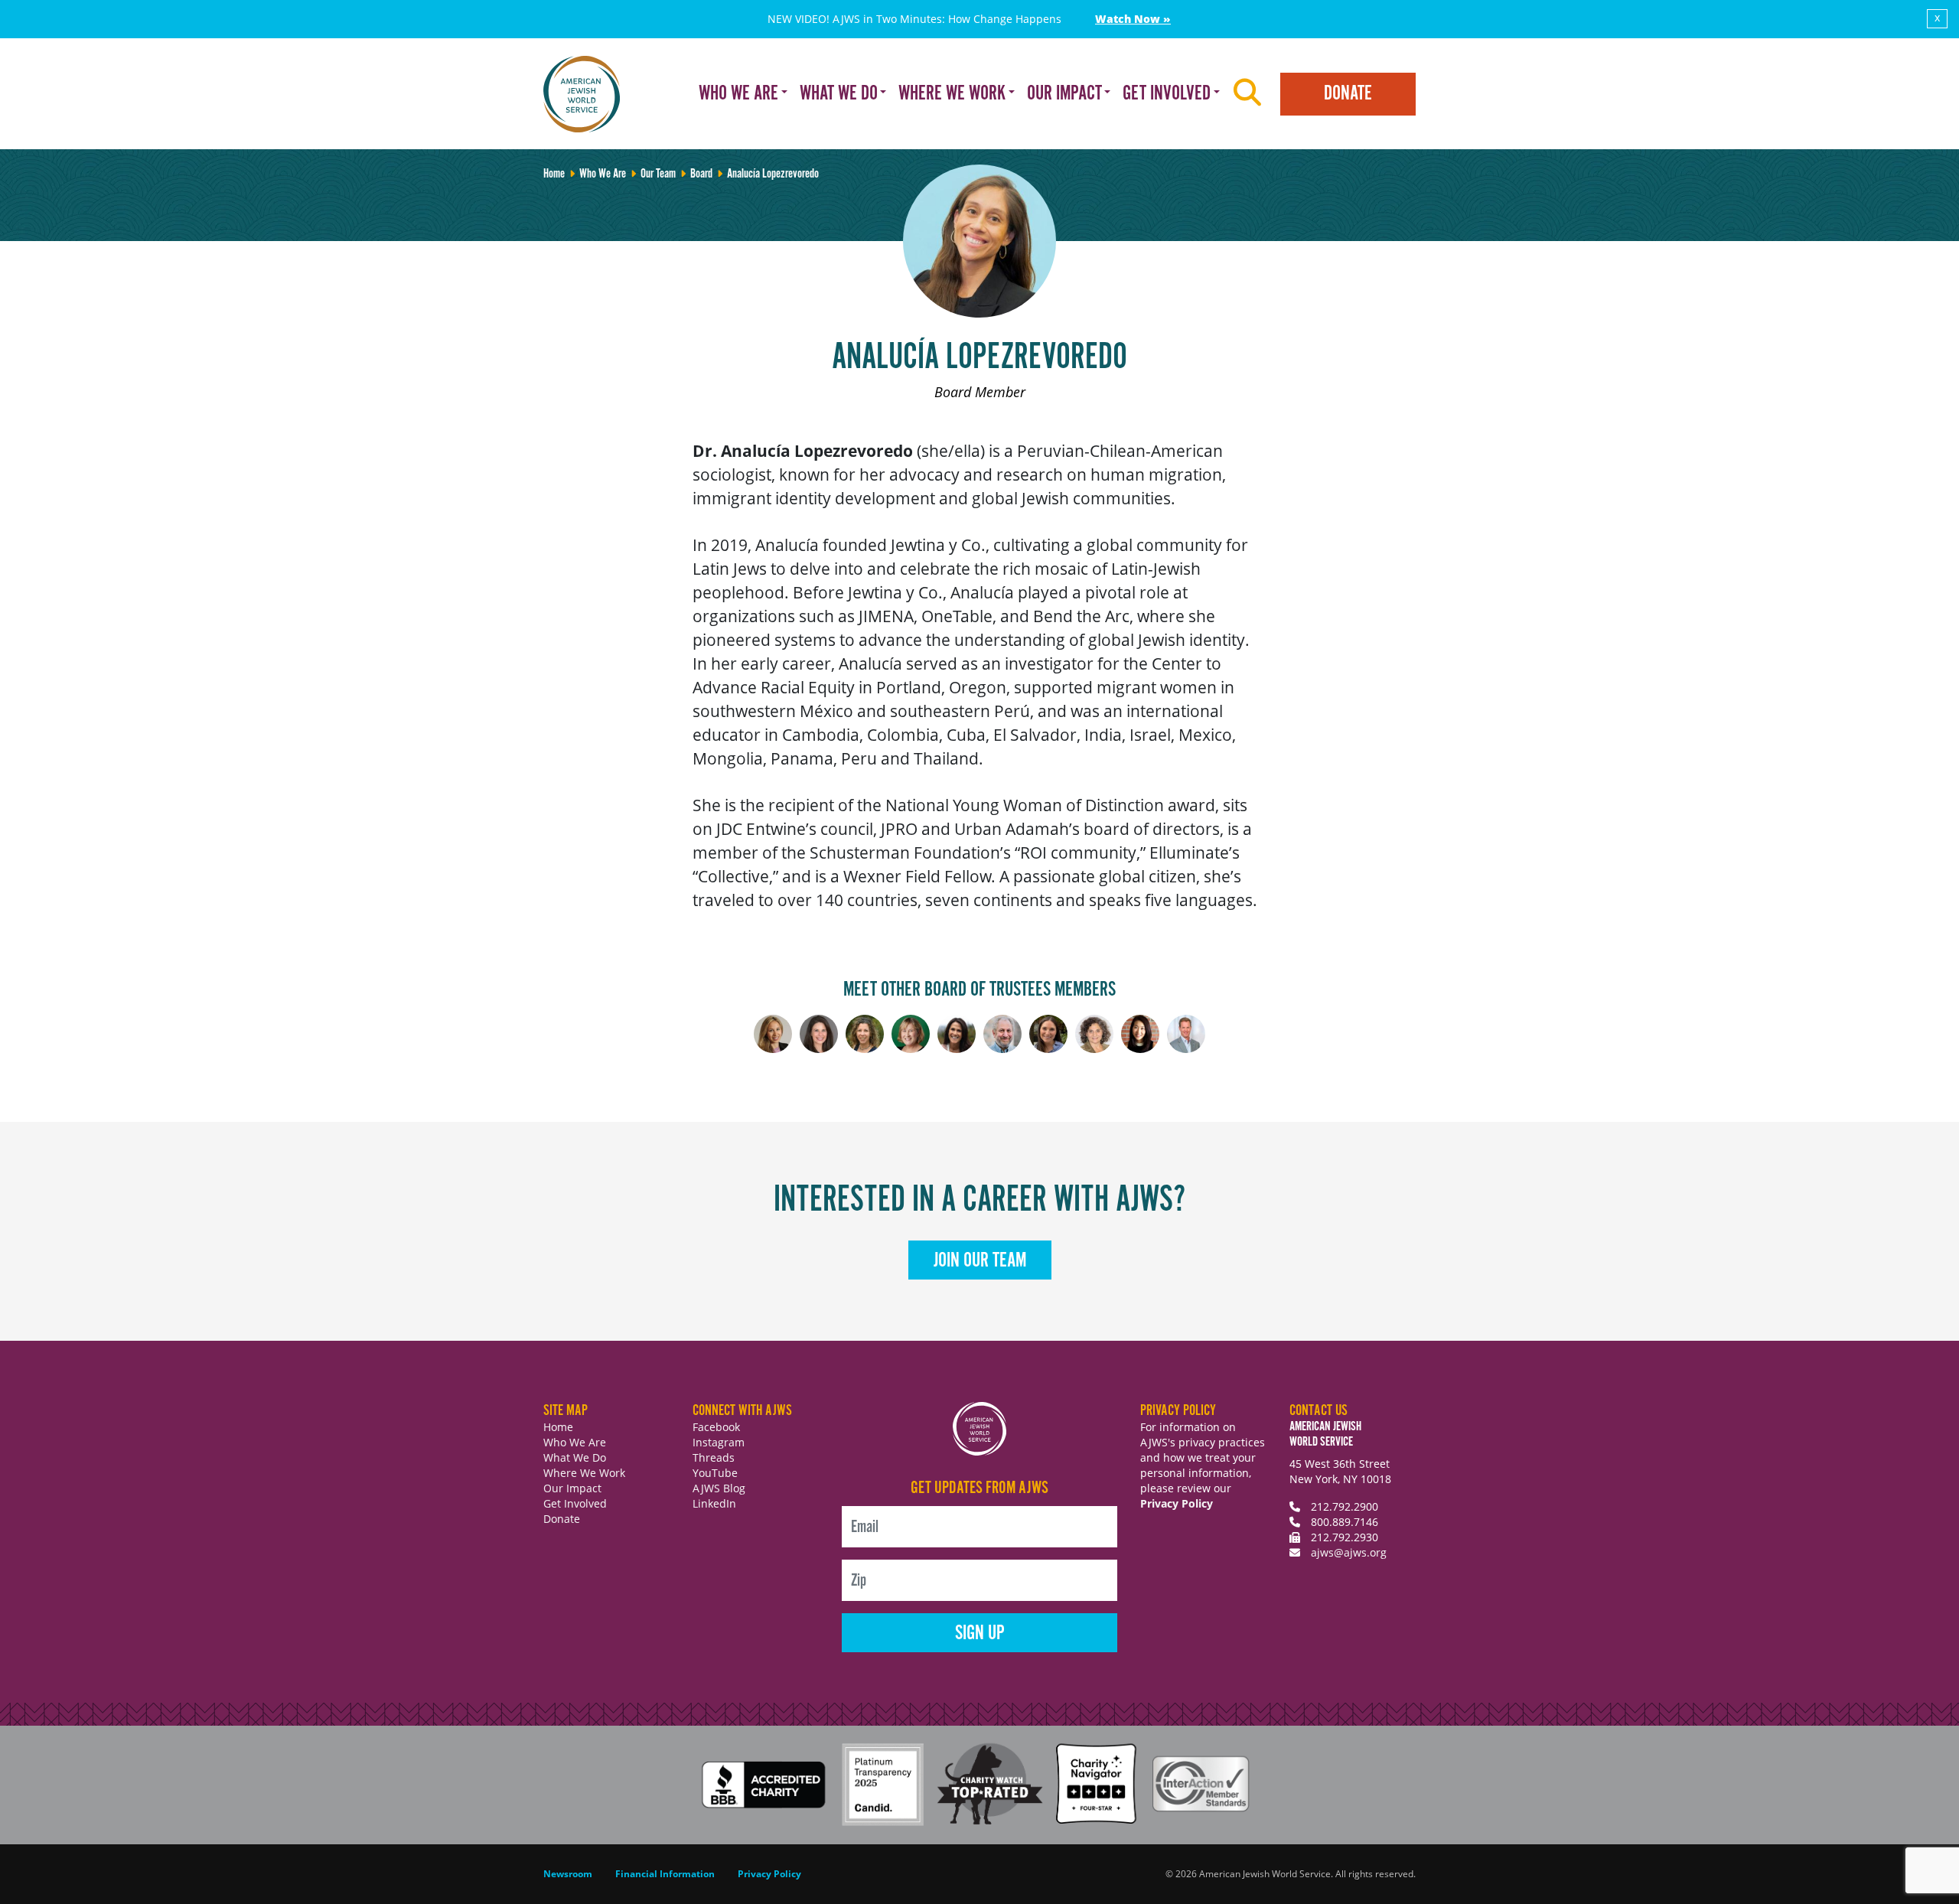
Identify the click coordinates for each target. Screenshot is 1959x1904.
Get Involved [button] (1167, 94)
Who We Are (575, 1442)
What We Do (575, 1457)
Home (558, 1427)
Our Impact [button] (1064, 94)
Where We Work (584, 1473)
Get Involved (575, 1503)
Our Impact (572, 1488)
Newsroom (568, 1874)
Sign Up (980, 1633)
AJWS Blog (719, 1488)
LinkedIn (714, 1503)
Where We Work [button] (952, 94)
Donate (1348, 94)
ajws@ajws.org (1349, 1552)
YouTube (715, 1473)
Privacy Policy (1177, 1503)
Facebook (716, 1427)
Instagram (719, 1442)
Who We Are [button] (738, 94)
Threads (714, 1457)
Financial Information (665, 1874)
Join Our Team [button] (980, 1261)
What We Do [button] (839, 94)
